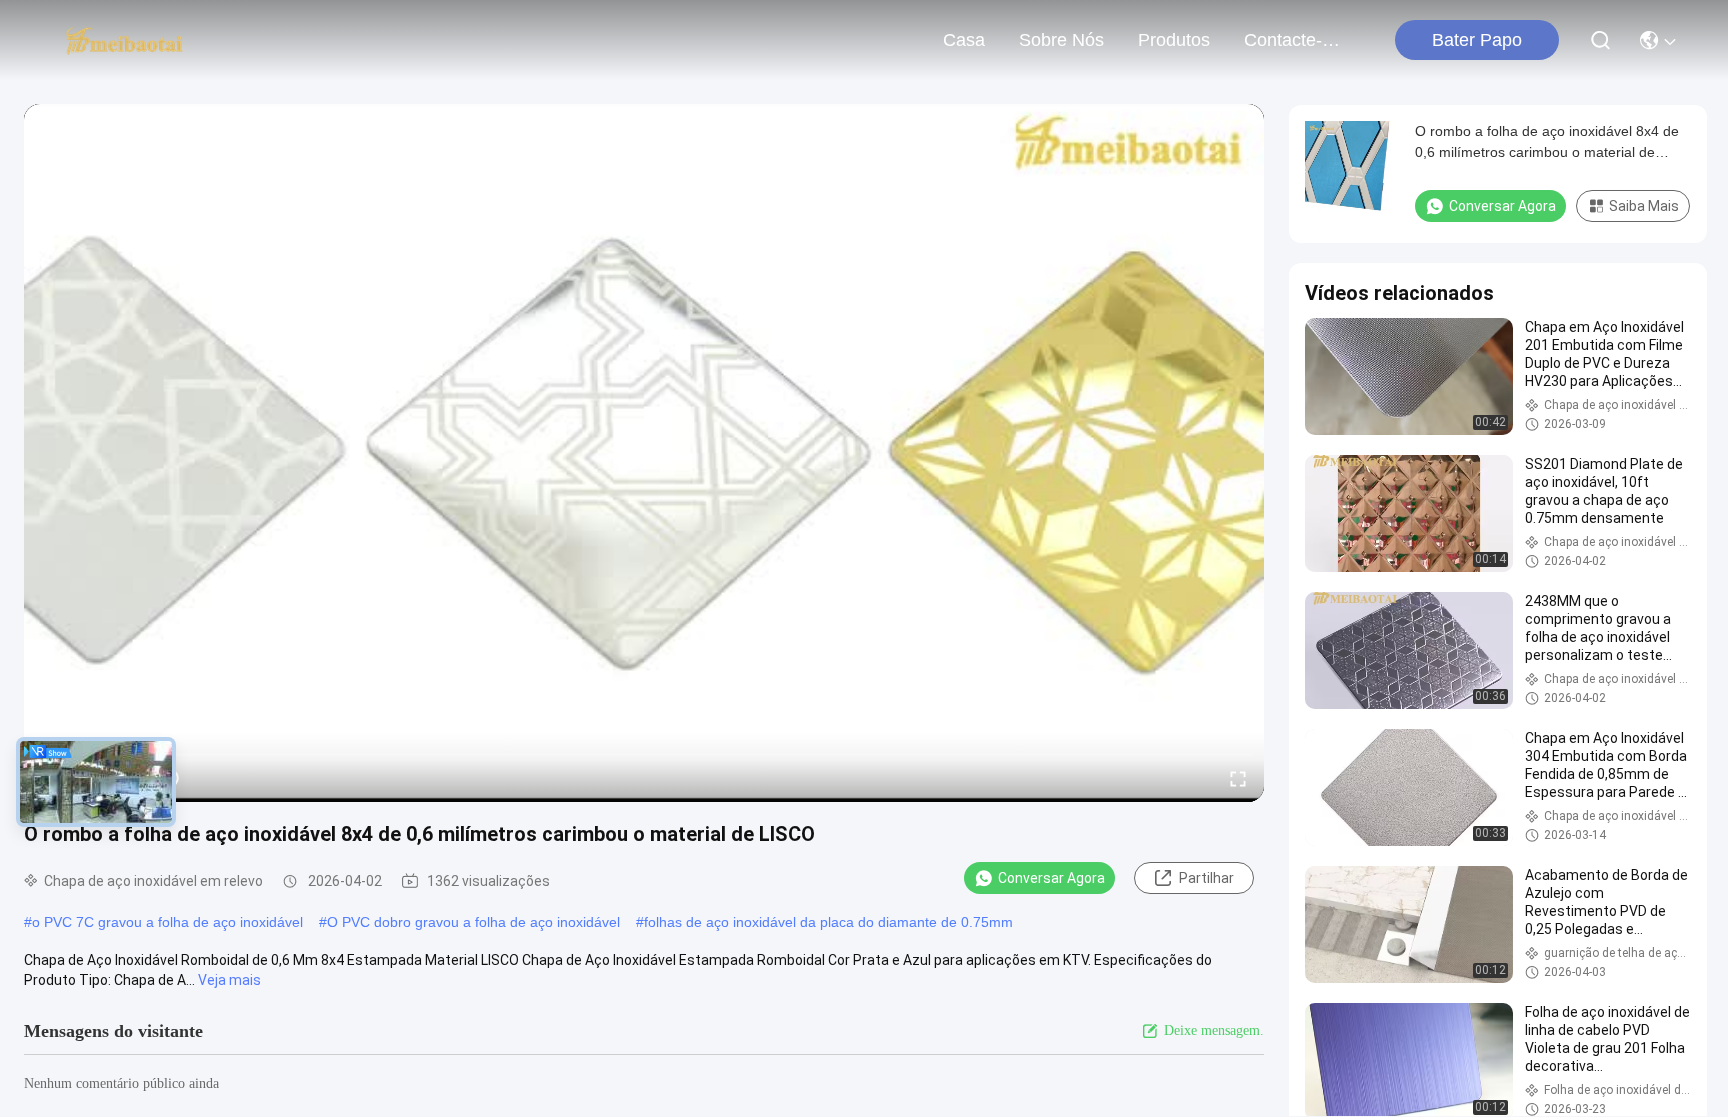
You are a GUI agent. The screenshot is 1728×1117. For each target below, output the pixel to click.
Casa (964, 40)
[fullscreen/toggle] (1238, 778)
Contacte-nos (1292, 40)
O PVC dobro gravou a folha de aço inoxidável (473, 922)
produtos (1174, 40)
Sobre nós (1061, 40)
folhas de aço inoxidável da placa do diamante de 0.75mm (828, 922)
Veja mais (229, 980)
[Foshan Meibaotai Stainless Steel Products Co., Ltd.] (124, 40)
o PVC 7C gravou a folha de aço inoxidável (167, 922)
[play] (644, 453)
